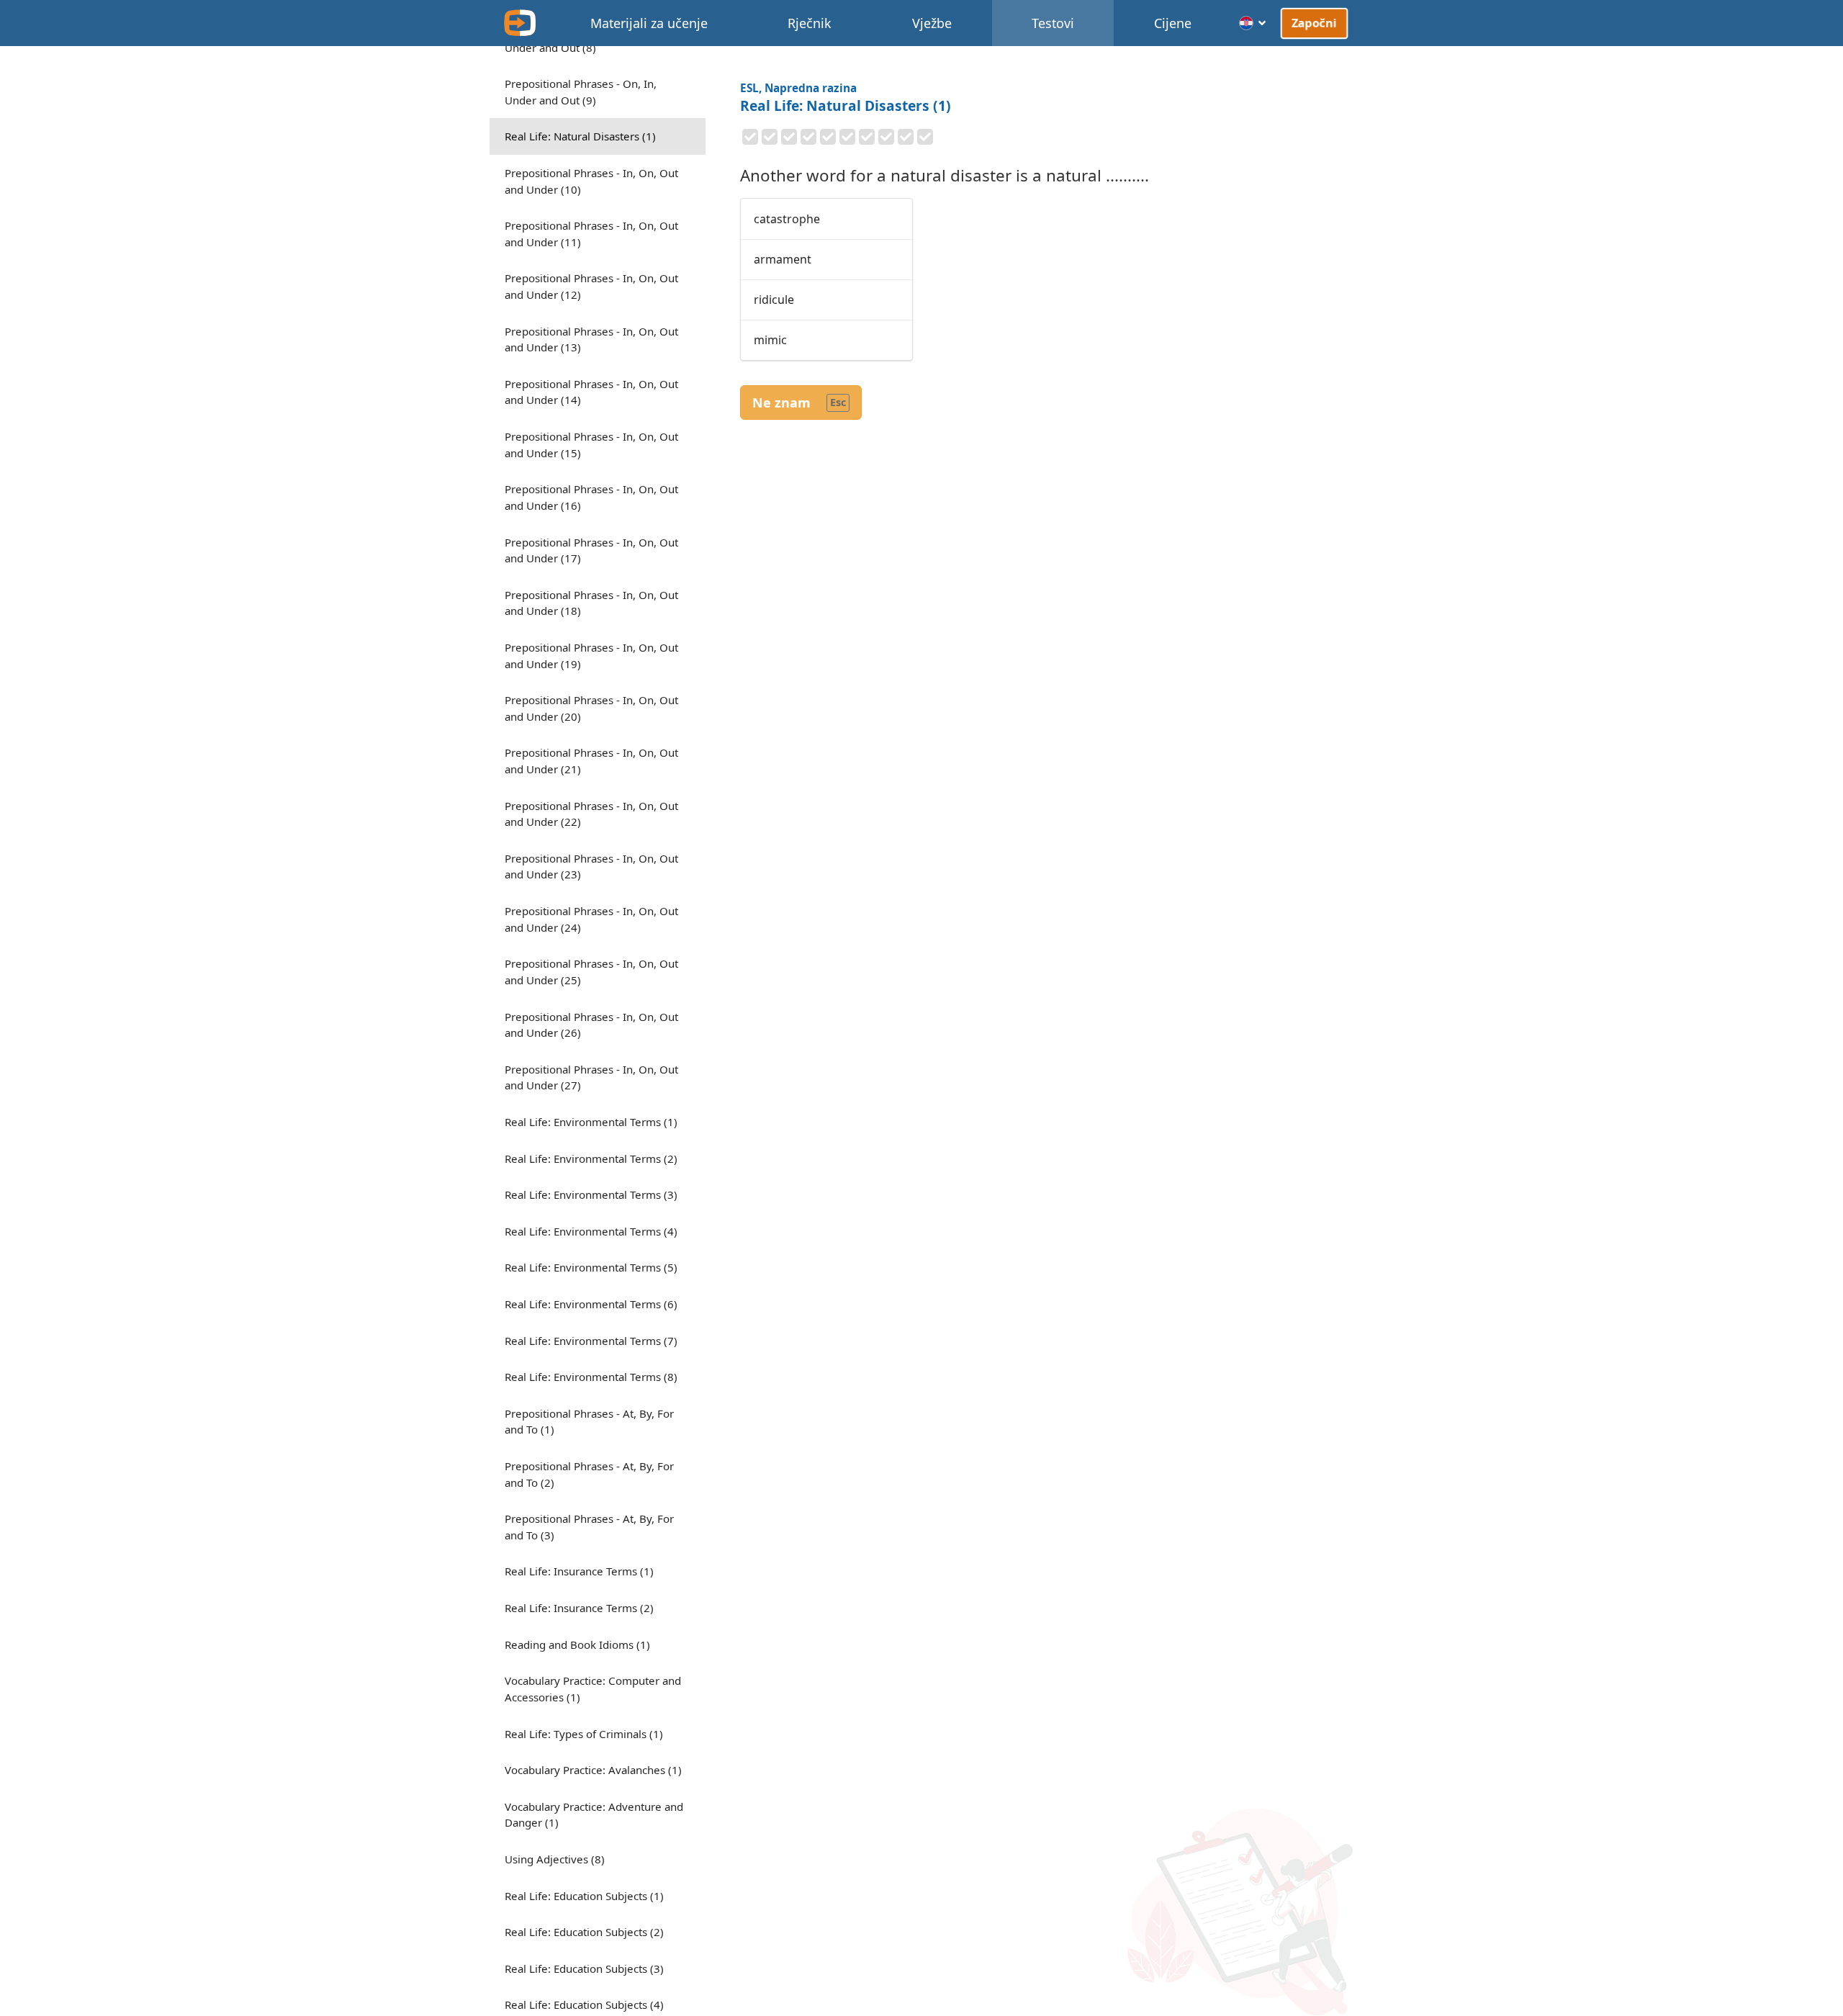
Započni (1314, 23)
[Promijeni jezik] (1253, 23)
